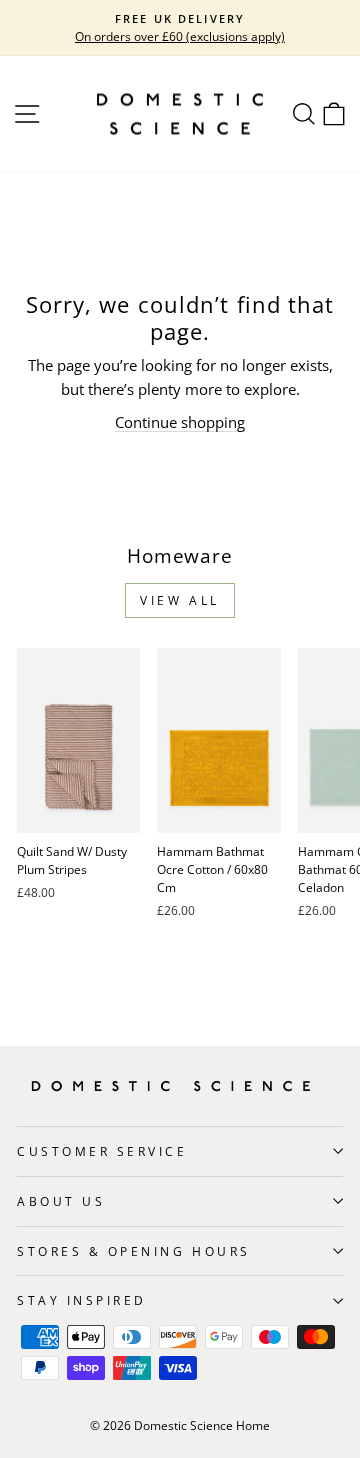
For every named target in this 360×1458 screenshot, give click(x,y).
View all (180, 600)
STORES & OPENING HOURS (134, 1251)
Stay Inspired (82, 1300)
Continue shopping (180, 422)
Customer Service (102, 1151)
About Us (61, 1201)
